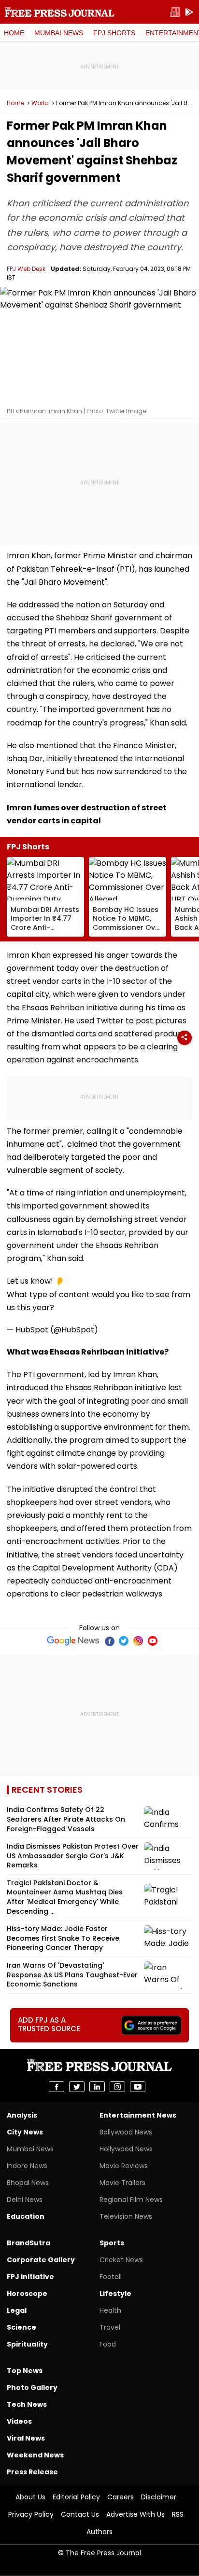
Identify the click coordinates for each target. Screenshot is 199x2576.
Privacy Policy (31, 2514)
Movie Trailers (122, 2183)
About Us (30, 2497)
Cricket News (121, 2260)
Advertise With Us (135, 2514)
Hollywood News (126, 2149)
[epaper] (175, 12)
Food (108, 2344)
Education (26, 2216)
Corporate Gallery (41, 2260)
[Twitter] (124, 1641)
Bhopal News (28, 2183)
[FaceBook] (109, 1641)
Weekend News (35, 2455)
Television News (126, 2216)
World (40, 103)
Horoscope (27, 2294)
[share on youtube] (138, 2087)
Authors (99, 2532)
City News (25, 2132)
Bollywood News (126, 2132)
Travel (110, 2327)
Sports (112, 2243)
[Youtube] (153, 1641)
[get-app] (189, 12)
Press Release (32, 2472)
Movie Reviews (124, 2166)
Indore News (27, 2166)
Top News (25, 2371)
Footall (111, 2277)
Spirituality (27, 2344)
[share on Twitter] (77, 2087)
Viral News (26, 2438)
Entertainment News (138, 2115)
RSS (178, 2514)
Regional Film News (131, 2200)
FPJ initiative (30, 2277)
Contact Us (80, 2514)
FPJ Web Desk (26, 269)
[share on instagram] (117, 2087)
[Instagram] (138, 1641)
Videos (19, 2421)
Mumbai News (59, 33)
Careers (121, 2497)
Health (110, 2310)
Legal (17, 2310)
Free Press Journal (60, 12)
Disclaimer (159, 2497)
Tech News (27, 2404)
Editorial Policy (76, 2497)
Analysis (22, 2115)
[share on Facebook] (57, 2087)
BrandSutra (28, 2243)
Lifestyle (115, 2294)
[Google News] (73, 1641)
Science (21, 2327)
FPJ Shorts (114, 33)
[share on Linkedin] (97, 2087)
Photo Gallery (32, 2388)
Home (14, 33)
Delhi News (25, 2200)
